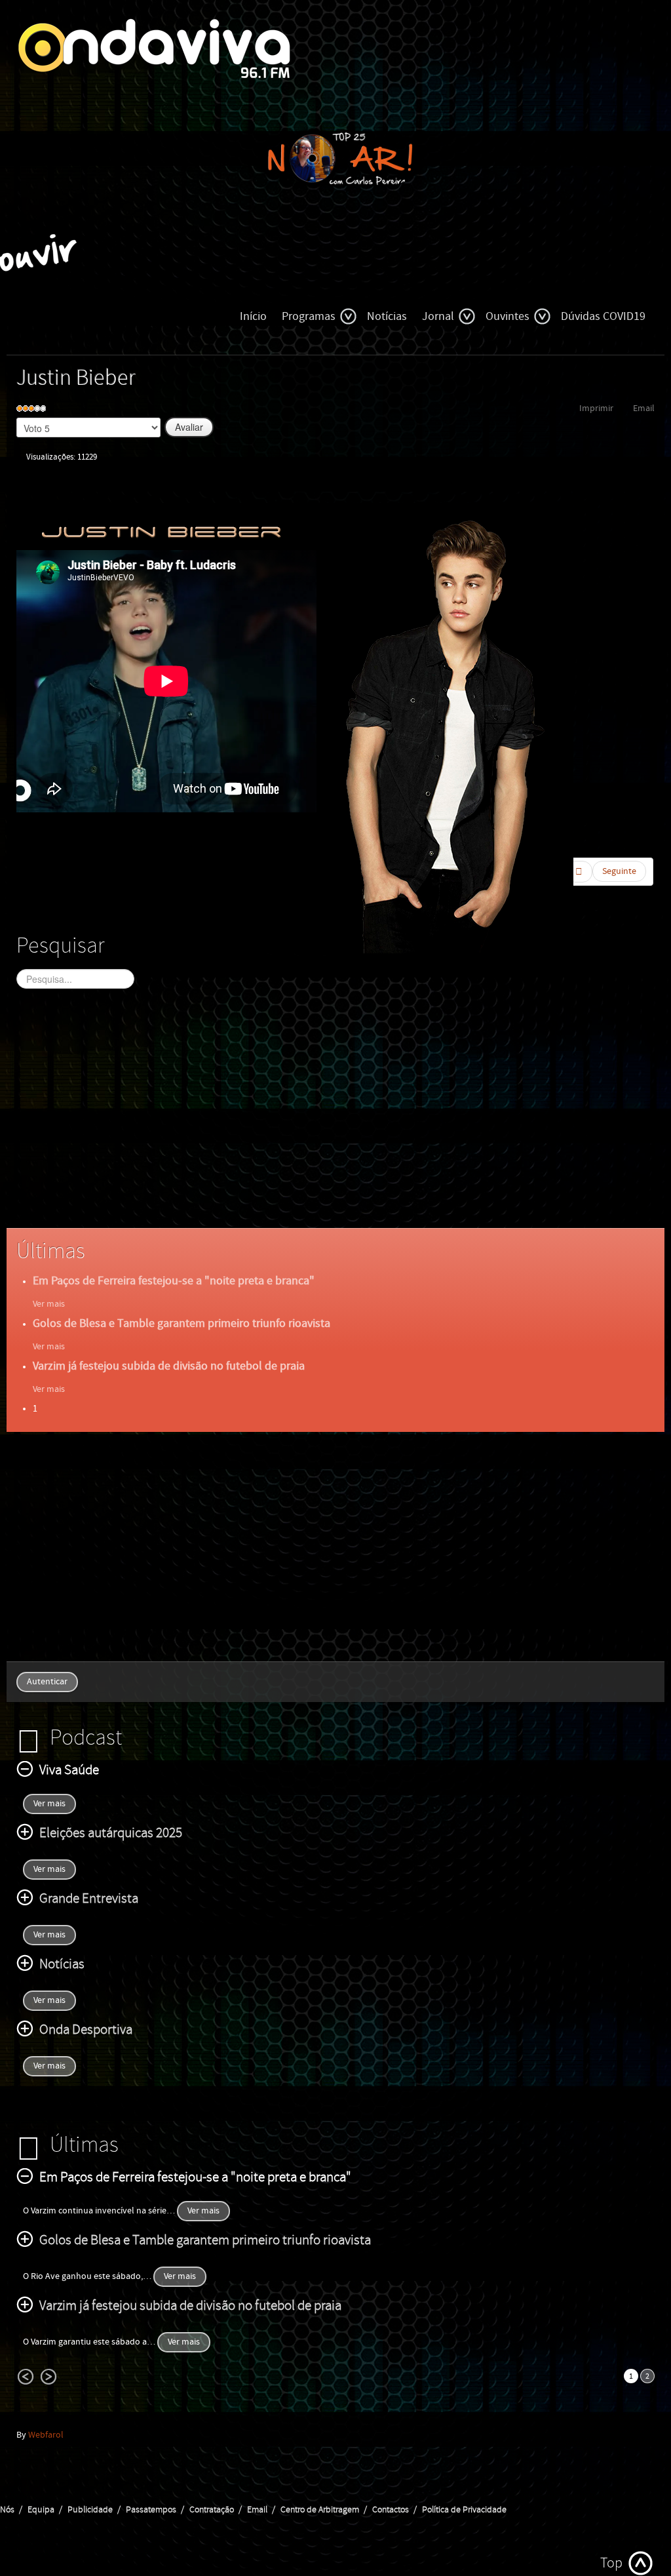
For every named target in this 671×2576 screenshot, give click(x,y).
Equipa (41, 2510)
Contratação (212, 2510)
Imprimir (596, 408)
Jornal (438, 316)
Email (644, 408)
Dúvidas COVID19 (603, 316)
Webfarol (46, 2435)
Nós (7, 2510)
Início (253, 316)
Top (611, 2563)
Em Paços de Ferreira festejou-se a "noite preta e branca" (174, 1281)
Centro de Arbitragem (320, 2510)
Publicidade (90, 2510)
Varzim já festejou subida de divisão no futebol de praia (169, 1366)
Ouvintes (508, 316)
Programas (309, 316)
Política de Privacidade (464, 2510)
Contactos (391, 2510)
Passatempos (151, 2510)
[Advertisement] (335, 1120)
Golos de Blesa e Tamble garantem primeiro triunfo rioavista (182, 1323)
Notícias (387, 316)
